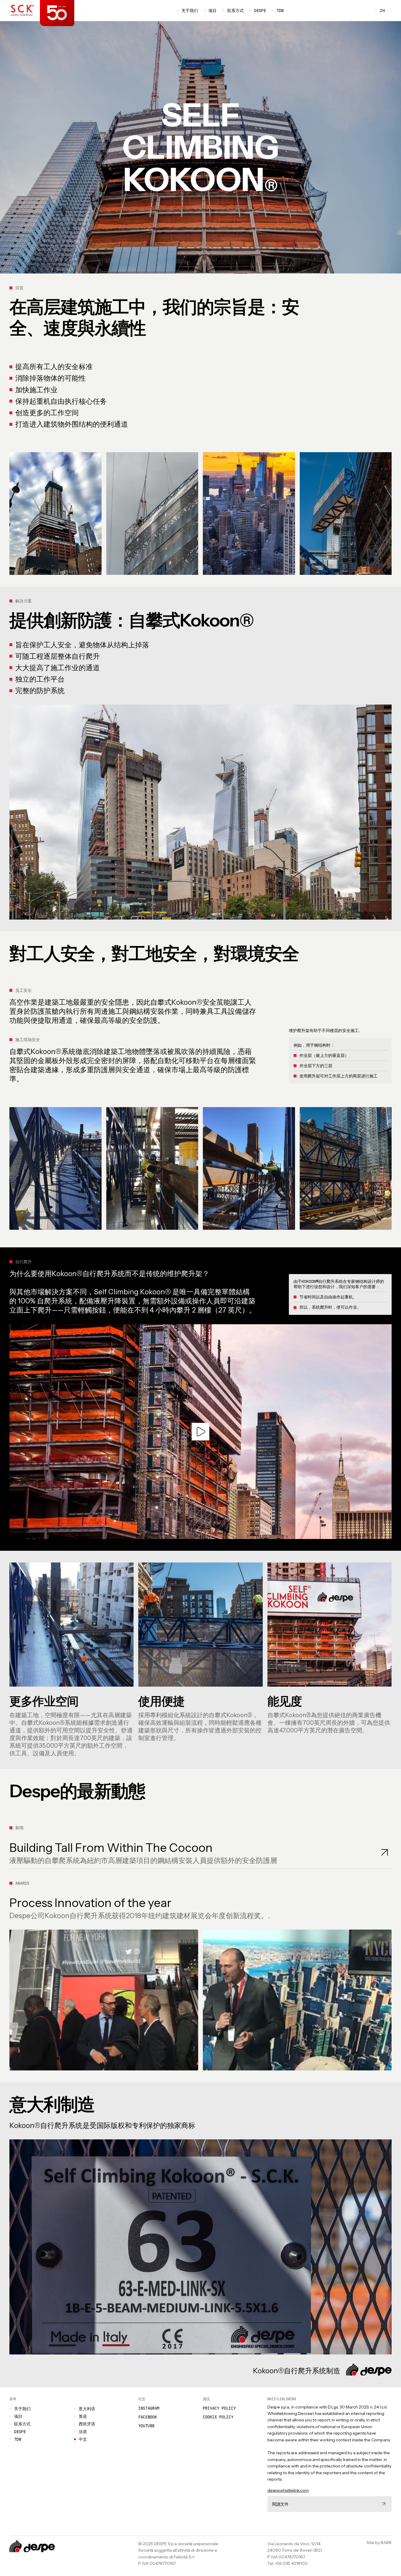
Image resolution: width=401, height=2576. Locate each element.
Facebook (148, 2417)
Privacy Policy (219, 2408)
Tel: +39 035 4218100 (288, 2563)
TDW (278, 11)
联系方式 (235, 11)
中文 (83, 2439)
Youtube (146, 2426)
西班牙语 (87, 2424)
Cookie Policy (218, 2417)
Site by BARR (379, 2543)
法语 (83, 2432)
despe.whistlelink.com (288, 2490)
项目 (213, 11)
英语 (83, 2416)
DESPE (260, 11)
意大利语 (87, 2409)
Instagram (149, 2408)
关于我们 (190, 11)
